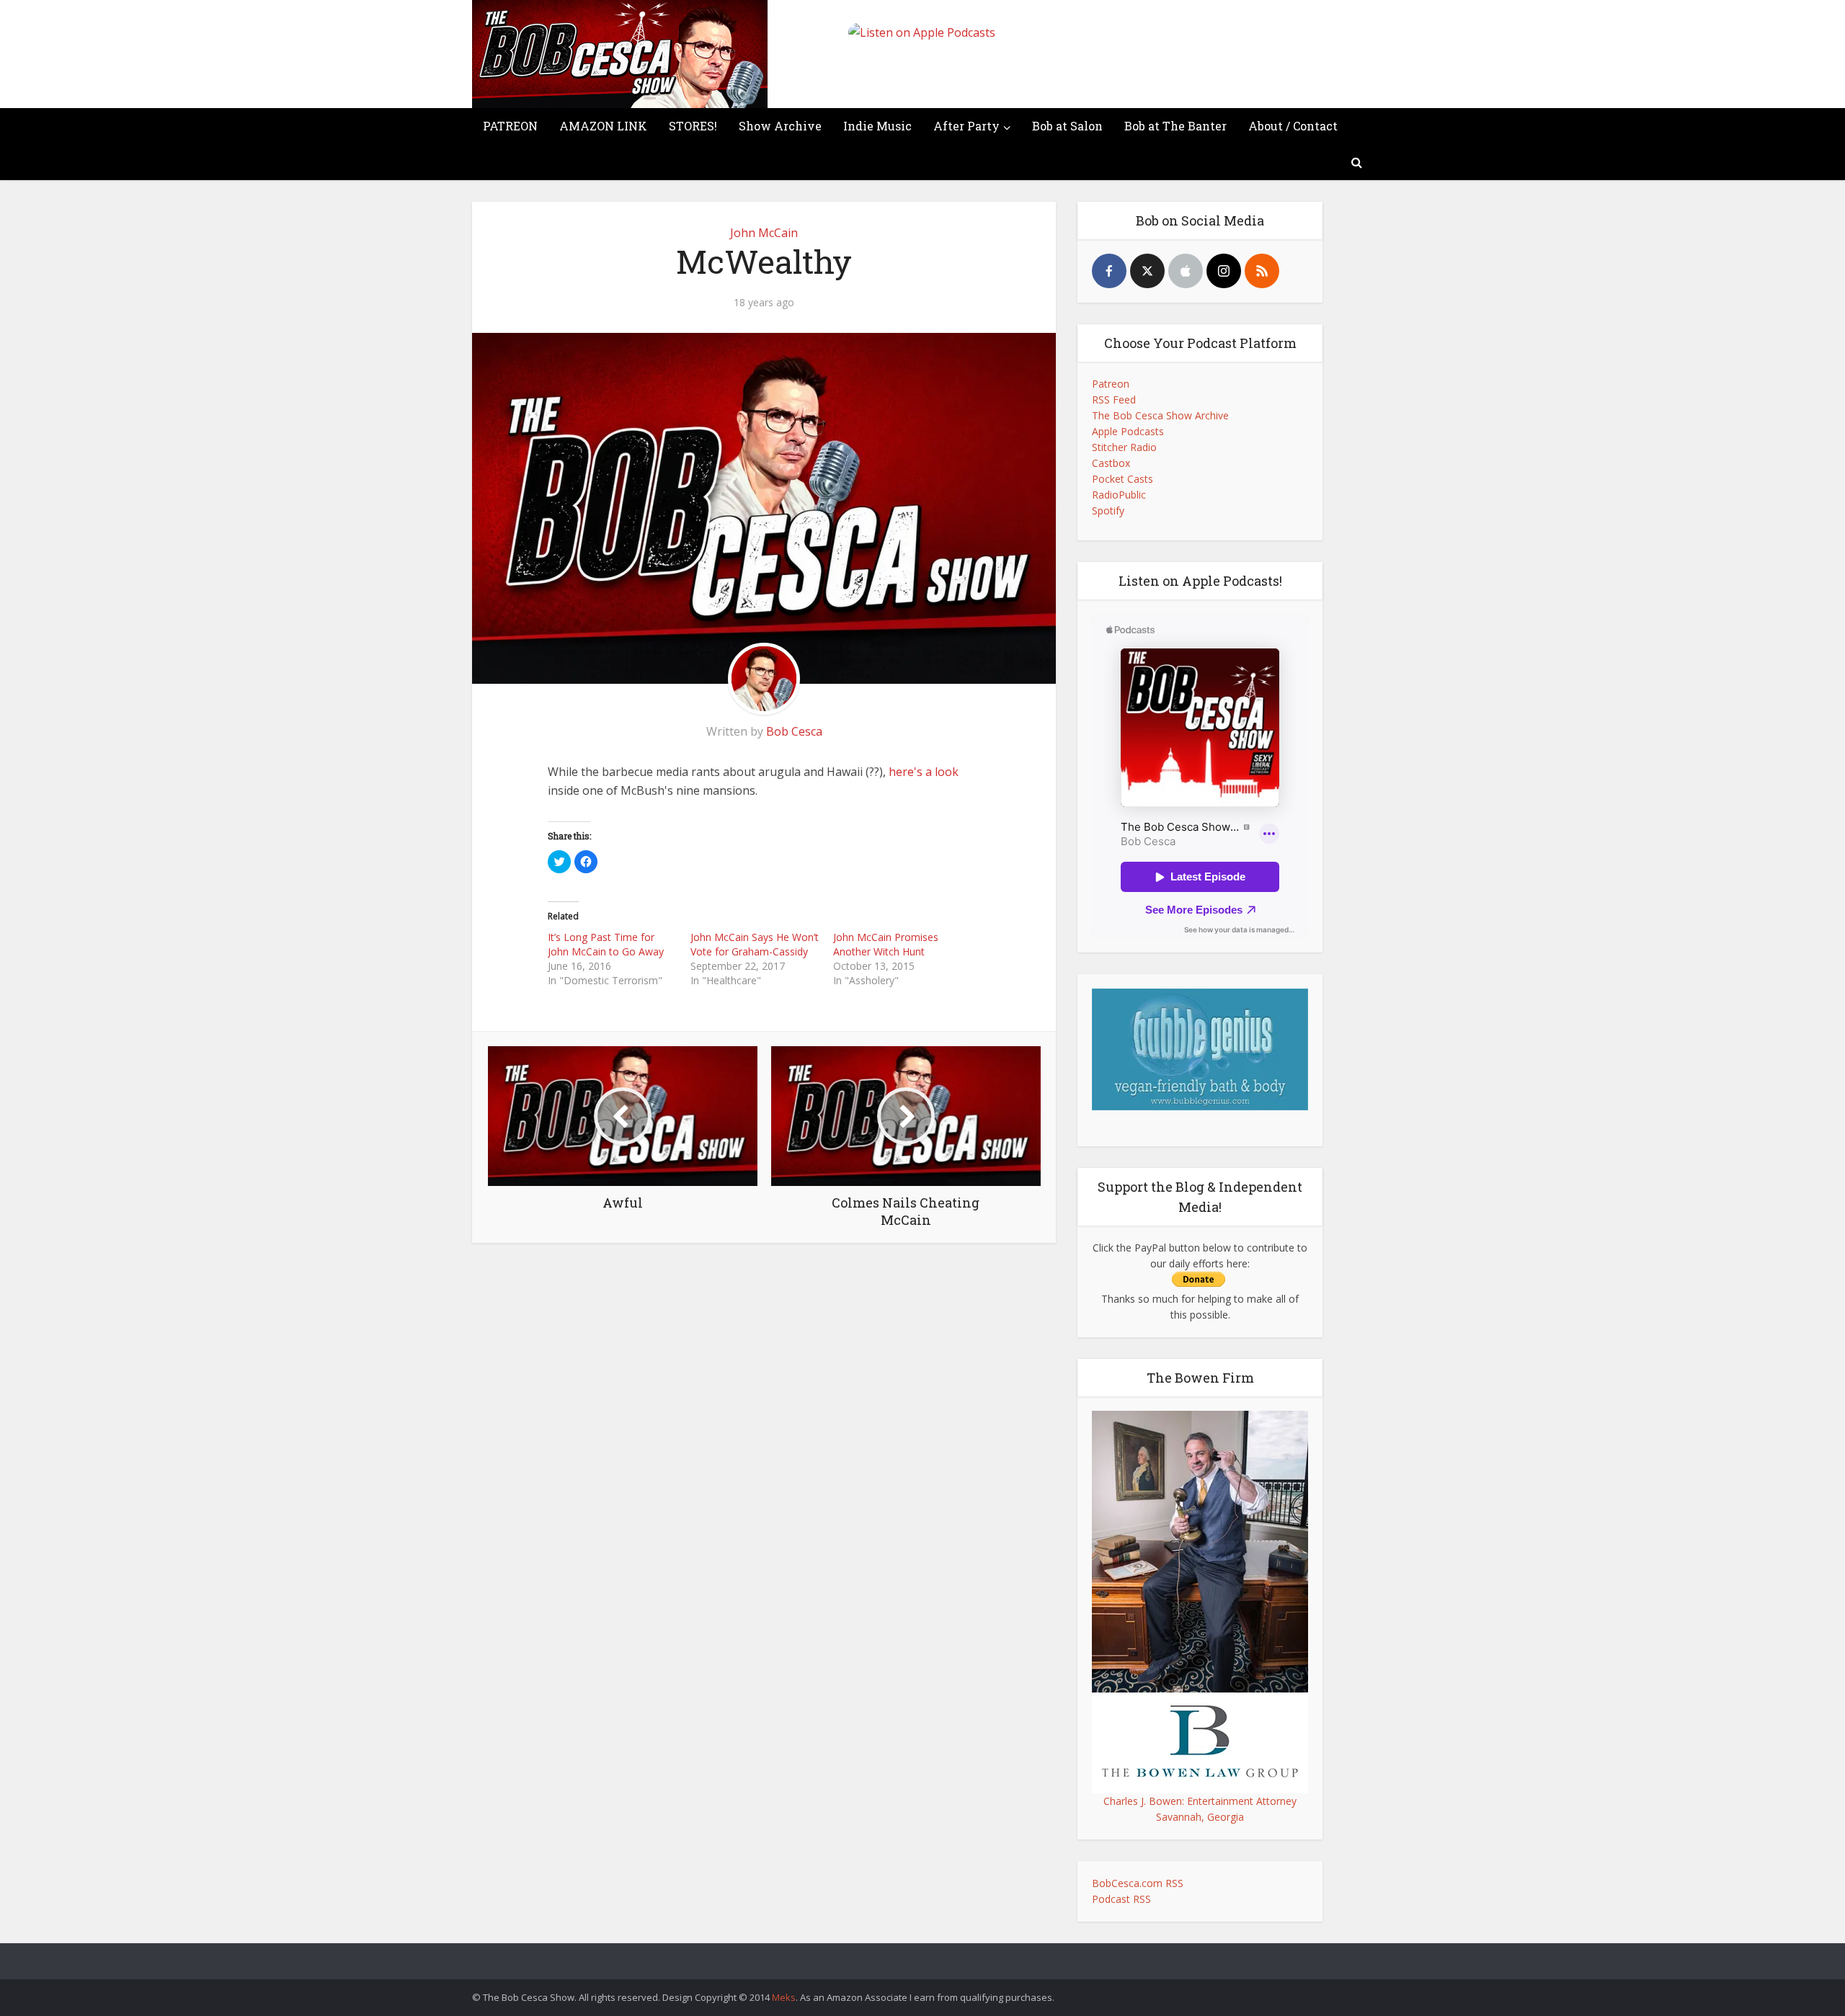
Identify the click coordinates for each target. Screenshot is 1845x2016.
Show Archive (780, 126)
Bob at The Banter (1175, 126)
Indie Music (877, 126)
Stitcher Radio (1124, 447)
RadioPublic (1119, 495)
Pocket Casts (1122, 479)
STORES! (693, 126)
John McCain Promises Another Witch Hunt (886, 944)
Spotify (1108, 510)
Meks (784, 1997)
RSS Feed (1114, 400)
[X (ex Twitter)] (1147, 271)
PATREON (510, 126)
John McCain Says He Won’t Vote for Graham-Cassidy (755, 944)
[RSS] (1262, 271)
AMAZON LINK (603, 126)
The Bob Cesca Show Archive (1160, 415)
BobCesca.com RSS (1138, 1883)
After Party (966, 126)
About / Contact (1293, 126)
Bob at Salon (1067, 126)
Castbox (1111, 463)
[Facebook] (1109, 271)
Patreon (1111, 384)
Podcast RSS (1121, 1899)
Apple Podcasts (1128, 431)
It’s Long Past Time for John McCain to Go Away (606, 944)
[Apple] (1186, 271)
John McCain (764, 233)
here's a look (924, 772)
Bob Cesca (794, 731)
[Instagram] (1224, 271)
